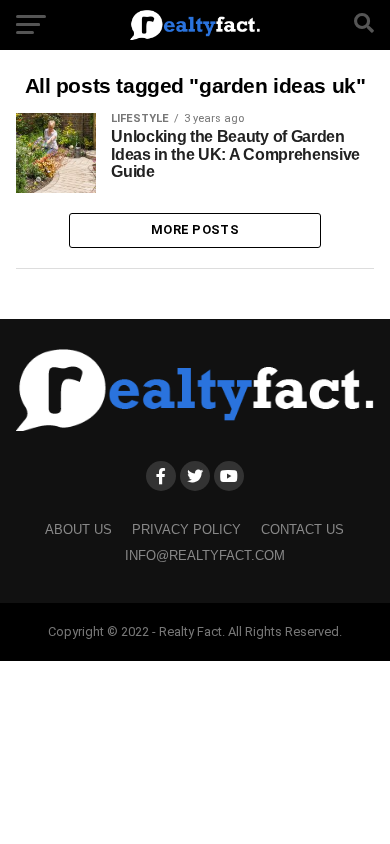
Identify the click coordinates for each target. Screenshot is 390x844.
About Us (78, 529)
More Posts (195, 229)
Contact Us (302, 529)
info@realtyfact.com (205, 555)
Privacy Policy (186, 529)
